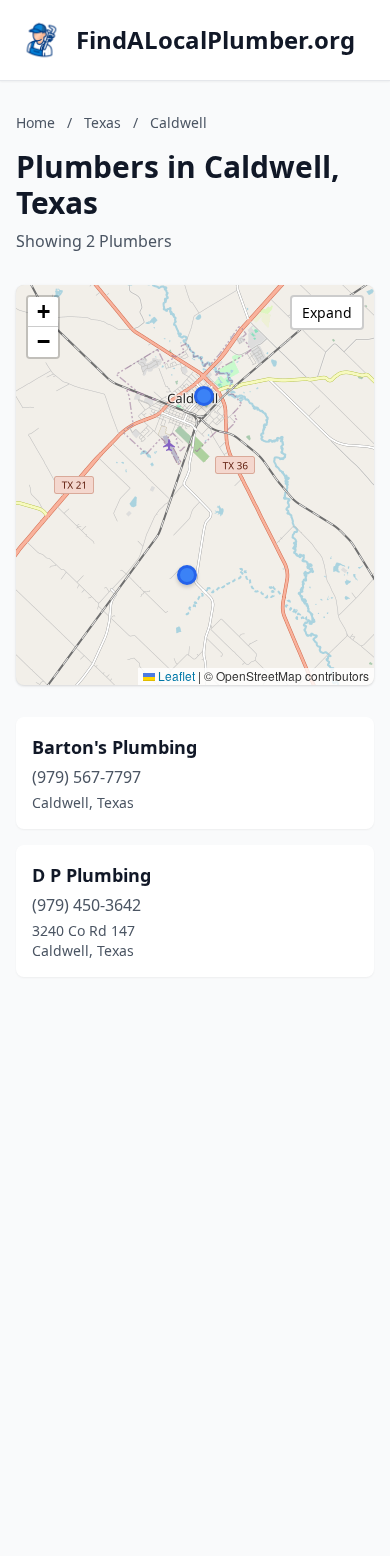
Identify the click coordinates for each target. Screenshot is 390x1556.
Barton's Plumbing (114, 747)
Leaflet (175, 675)
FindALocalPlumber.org (215, 40)
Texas (102, 122)
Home (35, 122)
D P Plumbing (91, 875)
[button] (204, 396)
